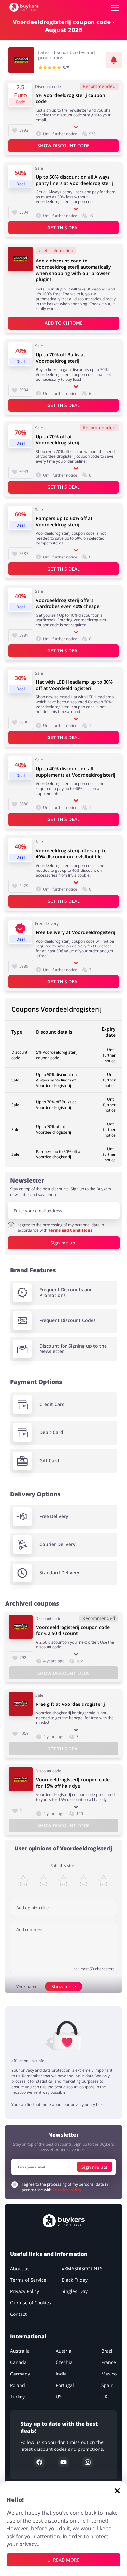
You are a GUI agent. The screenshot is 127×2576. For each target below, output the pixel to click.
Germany (20, 2374)
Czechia (64, 2363)
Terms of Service (28, 2280)
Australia (20, 2351)
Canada (18, 2363)
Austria (63, 2351)
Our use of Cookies (31, 2303)
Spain (107, 2385)
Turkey (17, 2397)
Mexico (109, 2374)
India (61, 2374)
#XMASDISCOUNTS (82, 2269)
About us (20, 2269)
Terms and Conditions (70, 1230)
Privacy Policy (25, 2292)
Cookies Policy (67, 2190)
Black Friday (75, 2280)
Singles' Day (75, 2292)
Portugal (65, 2385)
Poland (18, 2385)
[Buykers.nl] (24, 7)
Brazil (107, 2351)
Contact (18, 2314)
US (59, 2397)
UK (104, 2397)
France (109, 2363)
